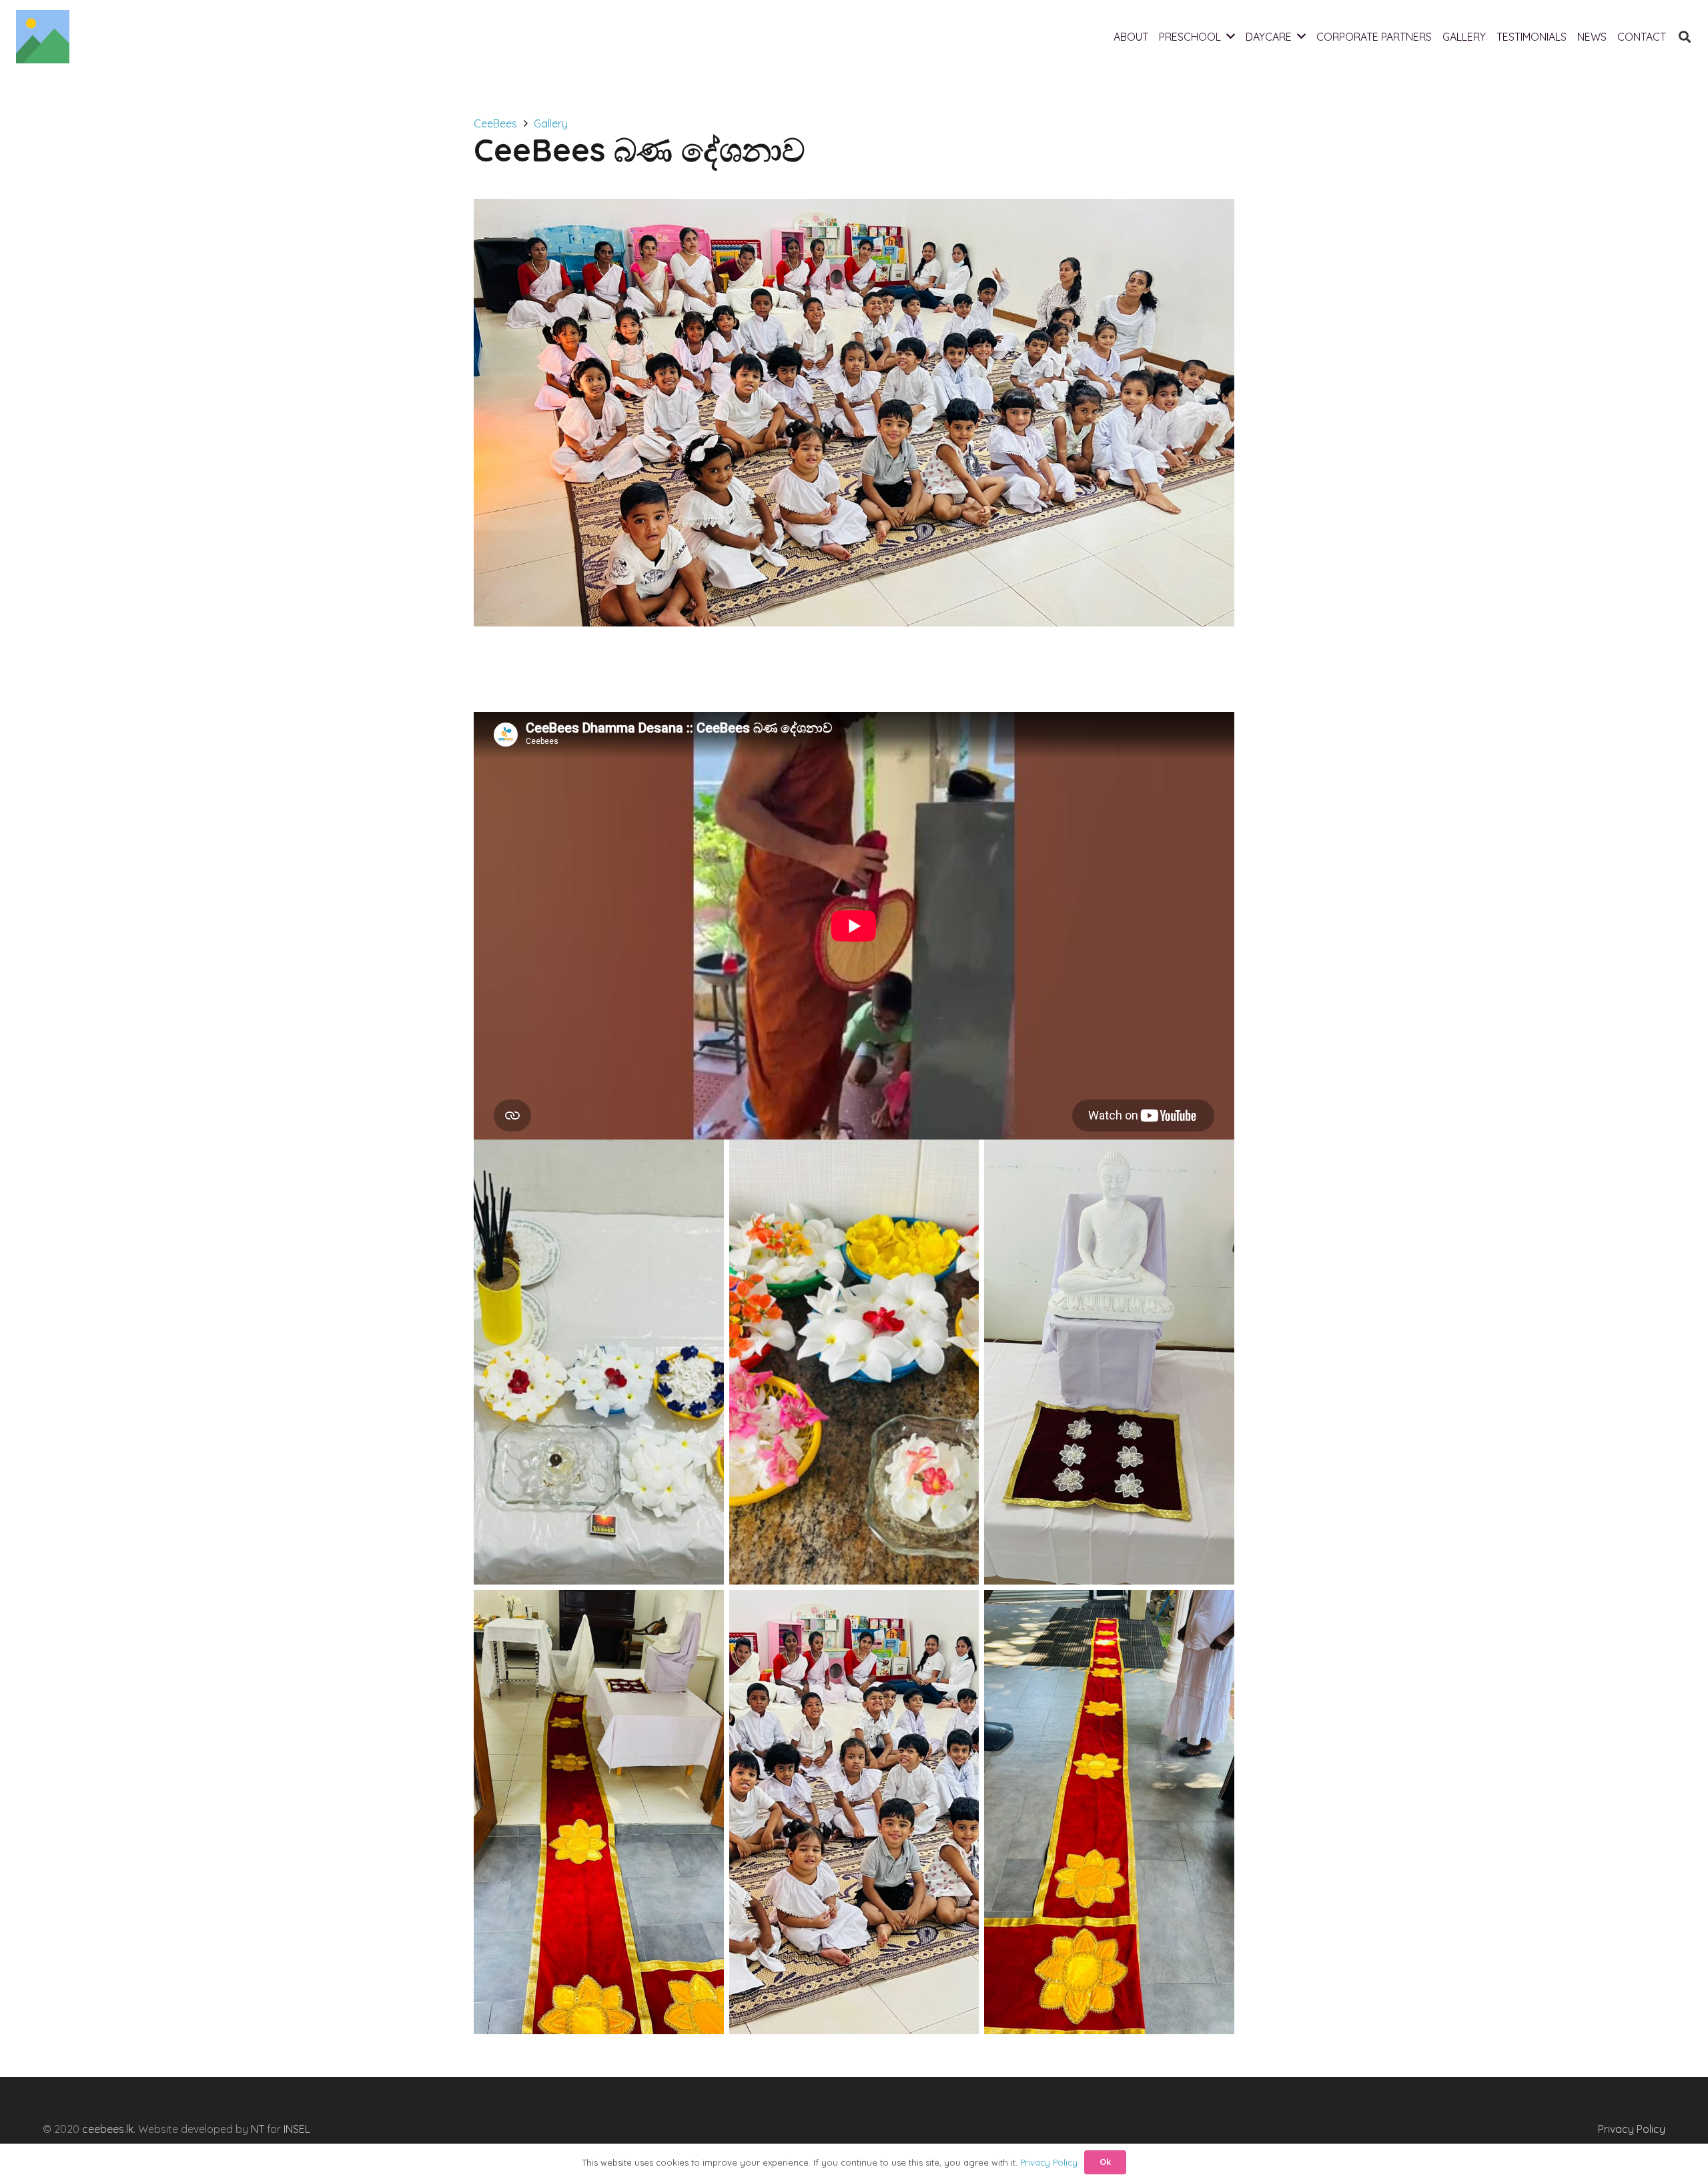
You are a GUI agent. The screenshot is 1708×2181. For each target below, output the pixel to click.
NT (258, 2129)
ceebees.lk (108, 2129)
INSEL (297, 2129)
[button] (1685, 37)
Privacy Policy (1632, 2129)
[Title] (43, 37)
